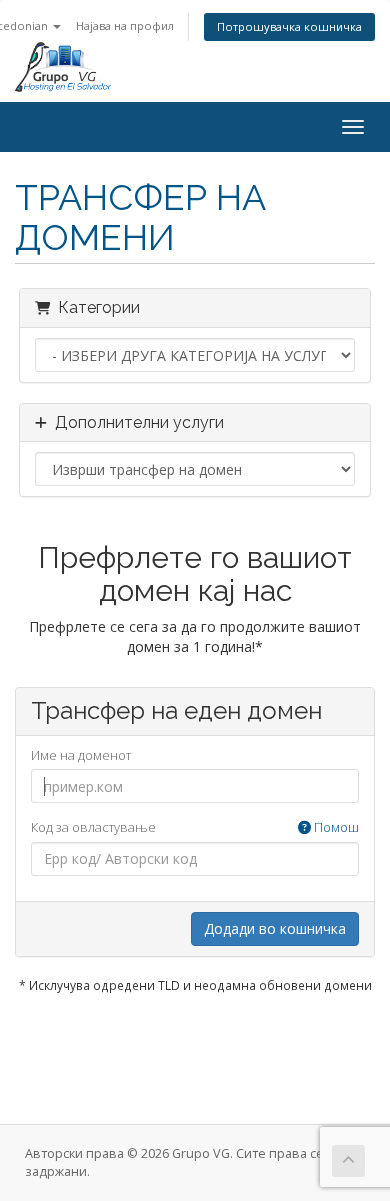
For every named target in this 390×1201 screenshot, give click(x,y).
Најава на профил (125, 25)
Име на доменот (81, 755)
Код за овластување (195, 827)
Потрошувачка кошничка (289, 26)
